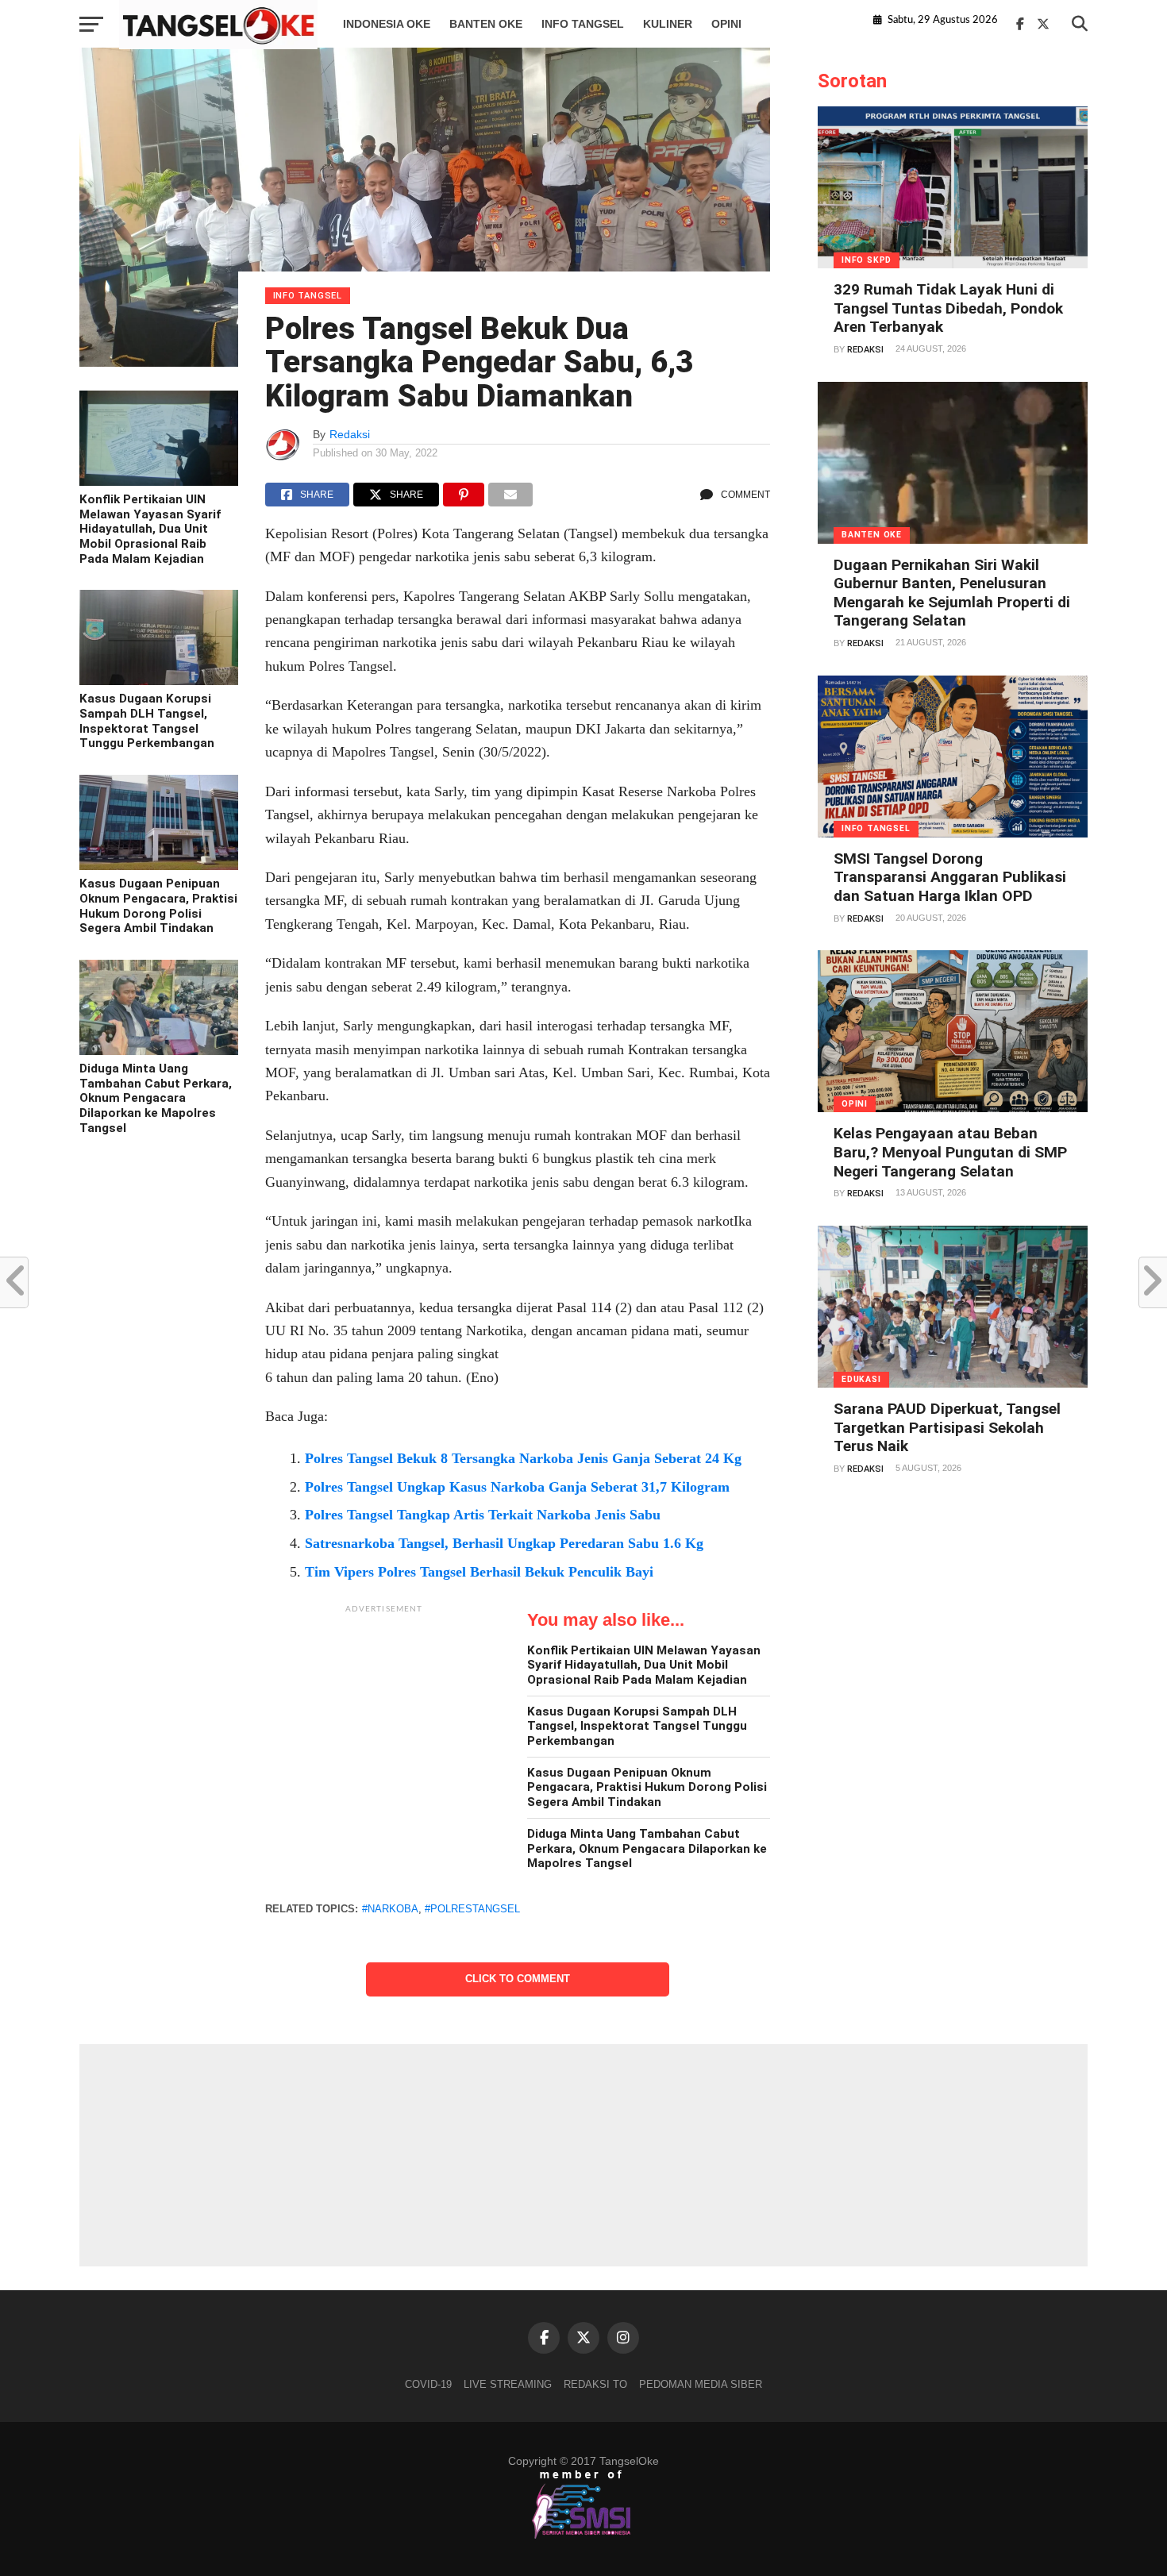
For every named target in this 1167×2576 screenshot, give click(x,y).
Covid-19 (428, 2384)
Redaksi (350, 434)
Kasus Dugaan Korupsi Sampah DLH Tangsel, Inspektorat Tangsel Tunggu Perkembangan (147, 721)
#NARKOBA (390, 1909)
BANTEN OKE (486, 24)
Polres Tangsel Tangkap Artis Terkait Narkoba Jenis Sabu (483, 1515)
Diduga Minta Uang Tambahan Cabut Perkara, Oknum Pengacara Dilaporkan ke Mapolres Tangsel (156, 1098)
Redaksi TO (595, 2384)
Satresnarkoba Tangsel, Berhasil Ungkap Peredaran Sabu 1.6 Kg (504, 1543)
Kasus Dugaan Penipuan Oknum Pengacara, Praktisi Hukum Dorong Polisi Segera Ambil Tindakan (158, 906)
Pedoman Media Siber (701, 2384)
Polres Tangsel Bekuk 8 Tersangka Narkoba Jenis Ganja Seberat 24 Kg (523, 1458)
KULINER (668, 24)
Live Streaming (508, 2384)
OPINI (726, 24)
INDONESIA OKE (387, 24)
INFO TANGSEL (583, 24)
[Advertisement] (384, 1721)
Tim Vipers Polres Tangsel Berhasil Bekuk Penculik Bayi (479, 1572)
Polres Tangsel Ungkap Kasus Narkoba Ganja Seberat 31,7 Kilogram (517, 1487)
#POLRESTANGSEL (472, 1909)
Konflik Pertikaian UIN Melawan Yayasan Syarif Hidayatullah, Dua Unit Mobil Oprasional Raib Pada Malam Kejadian (150, 529)
